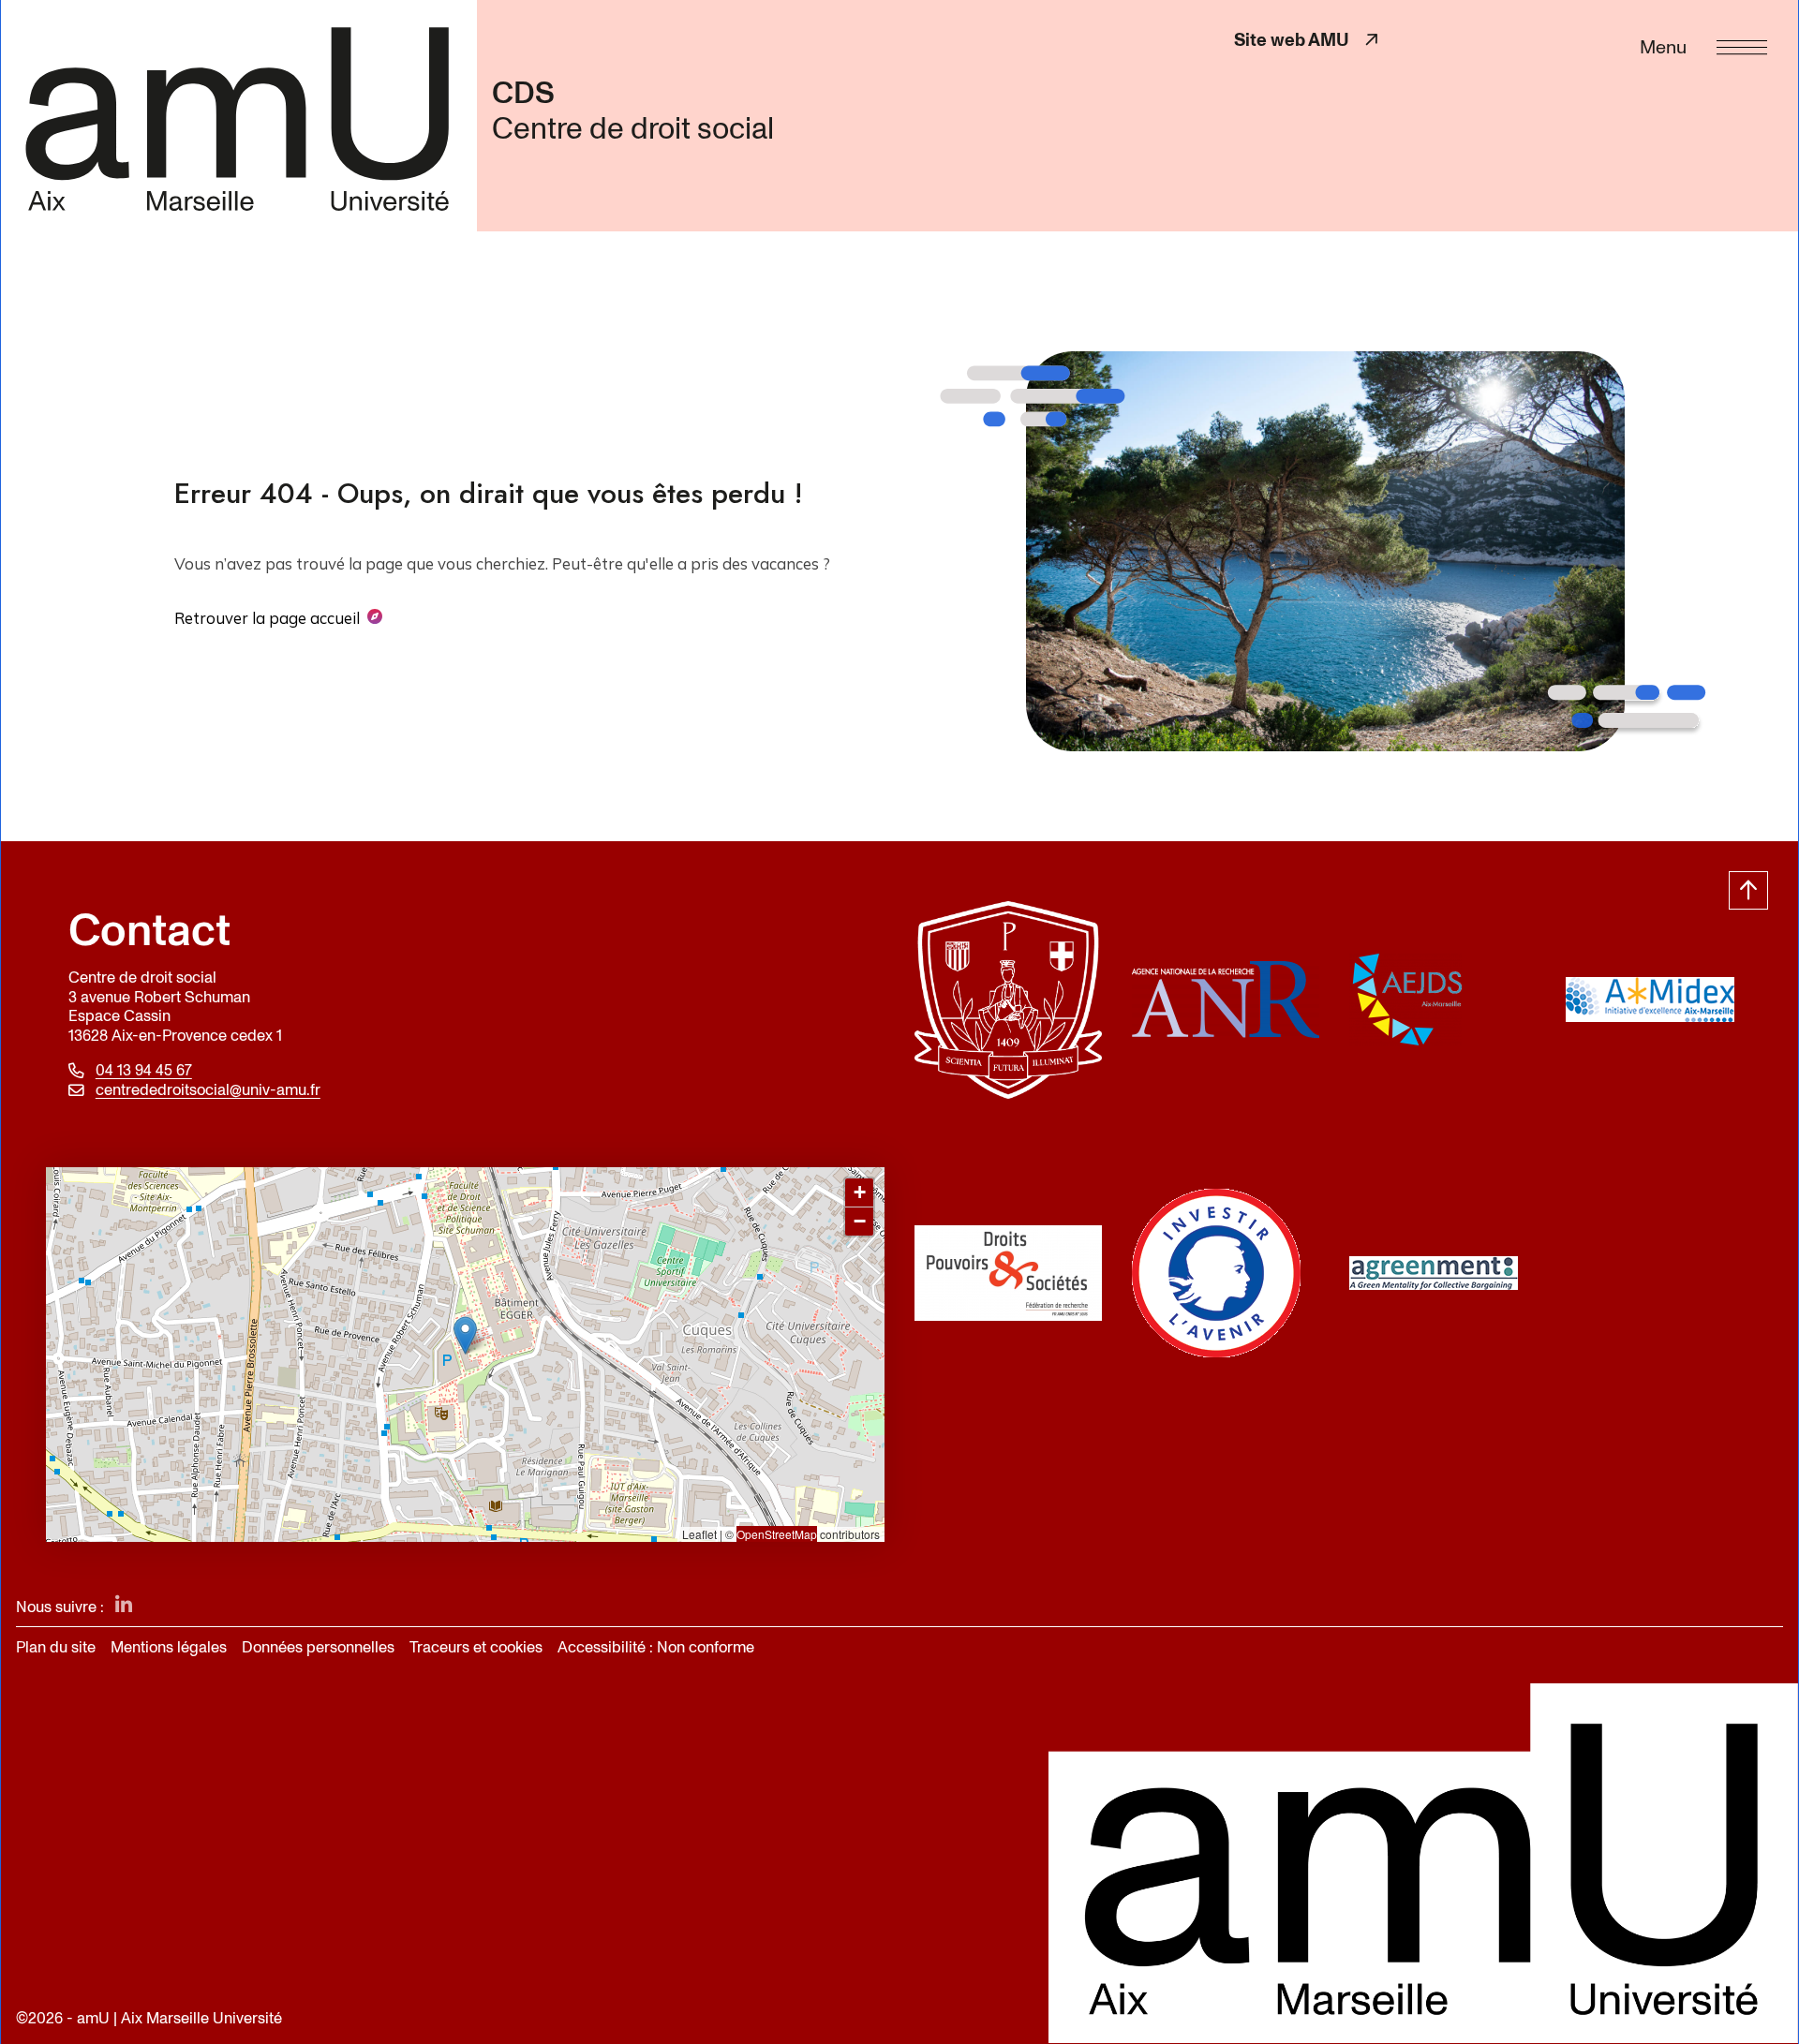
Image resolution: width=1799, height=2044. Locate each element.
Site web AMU (1308, 40)
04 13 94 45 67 (144, 1071)
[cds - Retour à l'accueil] (238, 115)
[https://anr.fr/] (1226, 1000)
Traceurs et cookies (476, 1647)
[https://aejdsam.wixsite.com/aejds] (1443, 1000)
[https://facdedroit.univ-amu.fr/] (1008, 1000)
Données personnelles (318, 1647)
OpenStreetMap (777, 1534)
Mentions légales (169, 1647)
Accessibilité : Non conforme (656, 1647)
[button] (465, 1335)
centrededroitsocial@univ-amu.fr (208, 1091)
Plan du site (56, 1647)
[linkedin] (124, 1606)
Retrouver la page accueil (267, 618)
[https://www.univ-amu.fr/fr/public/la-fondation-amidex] (1659, 1000)
